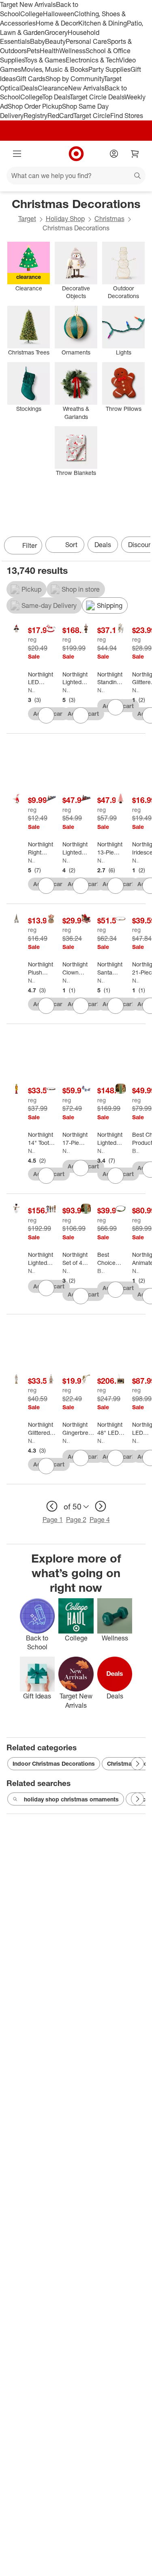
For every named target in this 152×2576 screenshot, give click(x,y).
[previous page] (52, 1506)
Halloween (59, 14)
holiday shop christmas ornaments (71, 1799)
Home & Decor (57, 23)
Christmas (109, 219)
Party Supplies (109, 69)
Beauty (55, 41)
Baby (37, 41)
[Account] (114, 154)
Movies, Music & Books (55, 69)
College (32, 14)
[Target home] (76, 154)
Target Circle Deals (97, 97)
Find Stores (127, 116)
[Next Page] (142, 546)
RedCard (60, 116)
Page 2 (76, 1520)
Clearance (53, 88)
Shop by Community (75, 79)
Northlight (31, 690)
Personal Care (86, 41)
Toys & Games (45, 60)
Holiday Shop (65, 219)
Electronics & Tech (92, 60)
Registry (35, 116)
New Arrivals (86, 88)
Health (49, 51)
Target (27, 219)
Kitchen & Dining (103, 23)
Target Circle (92, 116)
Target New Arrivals (28, 4)
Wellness (72, 51)
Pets (33, 51)
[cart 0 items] (135, 154)
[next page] (101, 1506)
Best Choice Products (136, 1151)
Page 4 (100, 1520)
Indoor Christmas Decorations (54, 1763)
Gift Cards (31, 79)
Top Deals (56, 97)
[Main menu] (17, 154)
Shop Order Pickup (35, 106)
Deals (29, 88)
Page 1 (53, 1520)
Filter (30, 545)
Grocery (56, 32)
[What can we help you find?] (76, 176)
